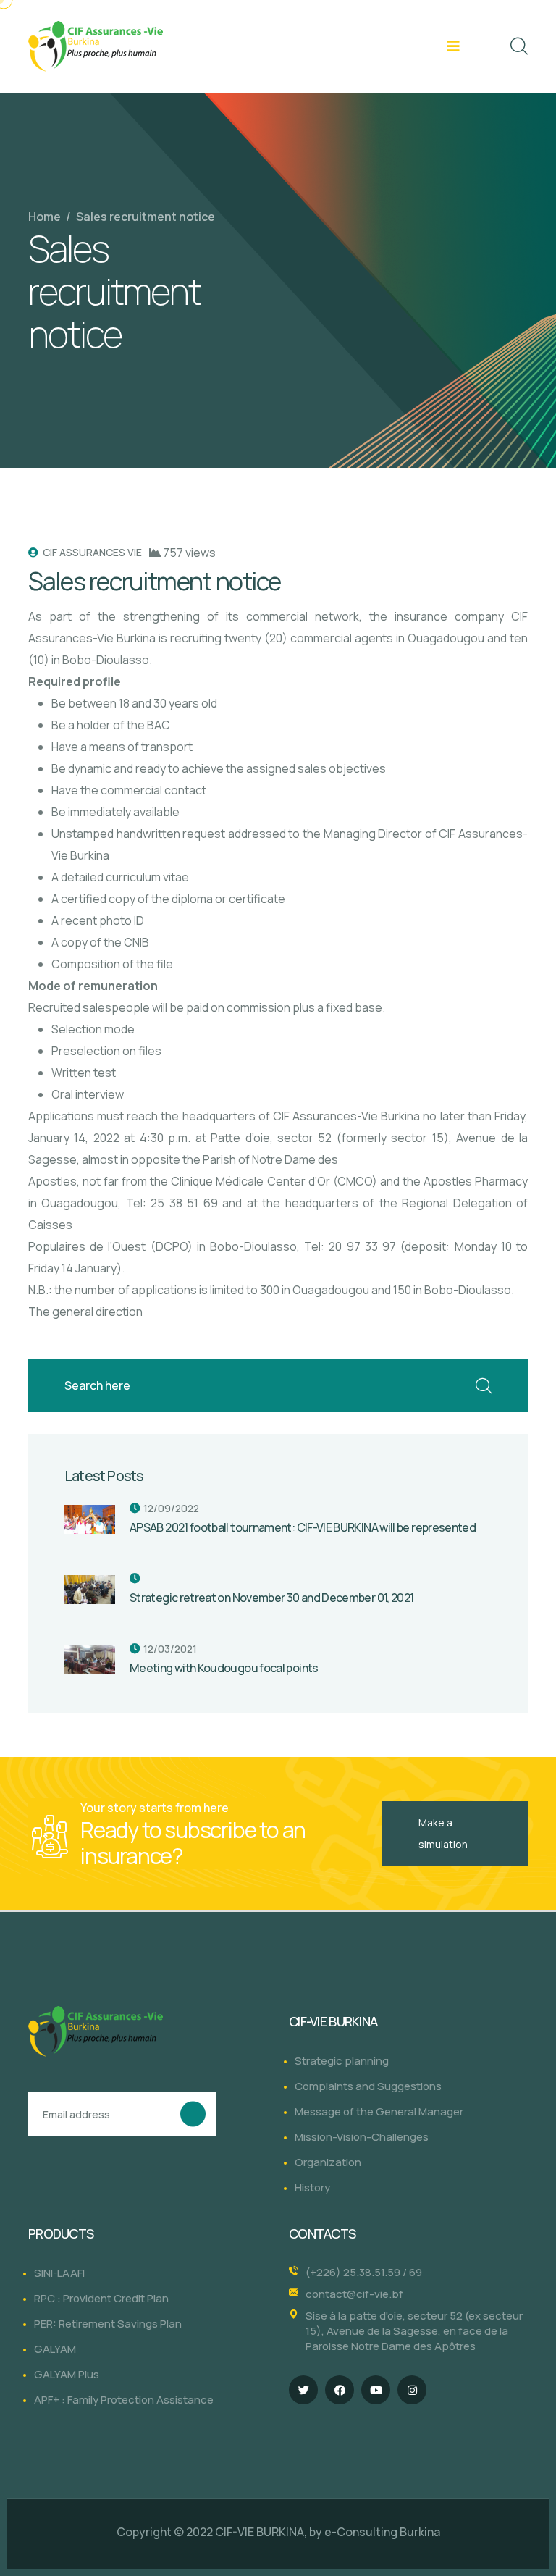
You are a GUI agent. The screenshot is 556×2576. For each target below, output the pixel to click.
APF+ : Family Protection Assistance (124, 2400)
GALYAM (55, 2349)
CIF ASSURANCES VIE (91, 552)
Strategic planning (342, 2061)
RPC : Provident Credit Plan (101, 2298)
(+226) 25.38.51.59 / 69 (364, 2272)
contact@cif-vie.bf (354, 2294)
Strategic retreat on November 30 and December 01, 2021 (271, 1598)
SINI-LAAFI (59, 2273)
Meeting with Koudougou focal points (224, 1668)
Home (45, 217)
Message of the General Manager (379, 2111)
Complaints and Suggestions (368, 2086)
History (312, 2187)
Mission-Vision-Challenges (362, 2137)
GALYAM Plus (67, 2374)
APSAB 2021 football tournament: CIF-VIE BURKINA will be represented (303, 1527)
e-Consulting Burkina (382, 2532)
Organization (328, 2162)
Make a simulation (443, 1833)
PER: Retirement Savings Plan (108, 2324)
